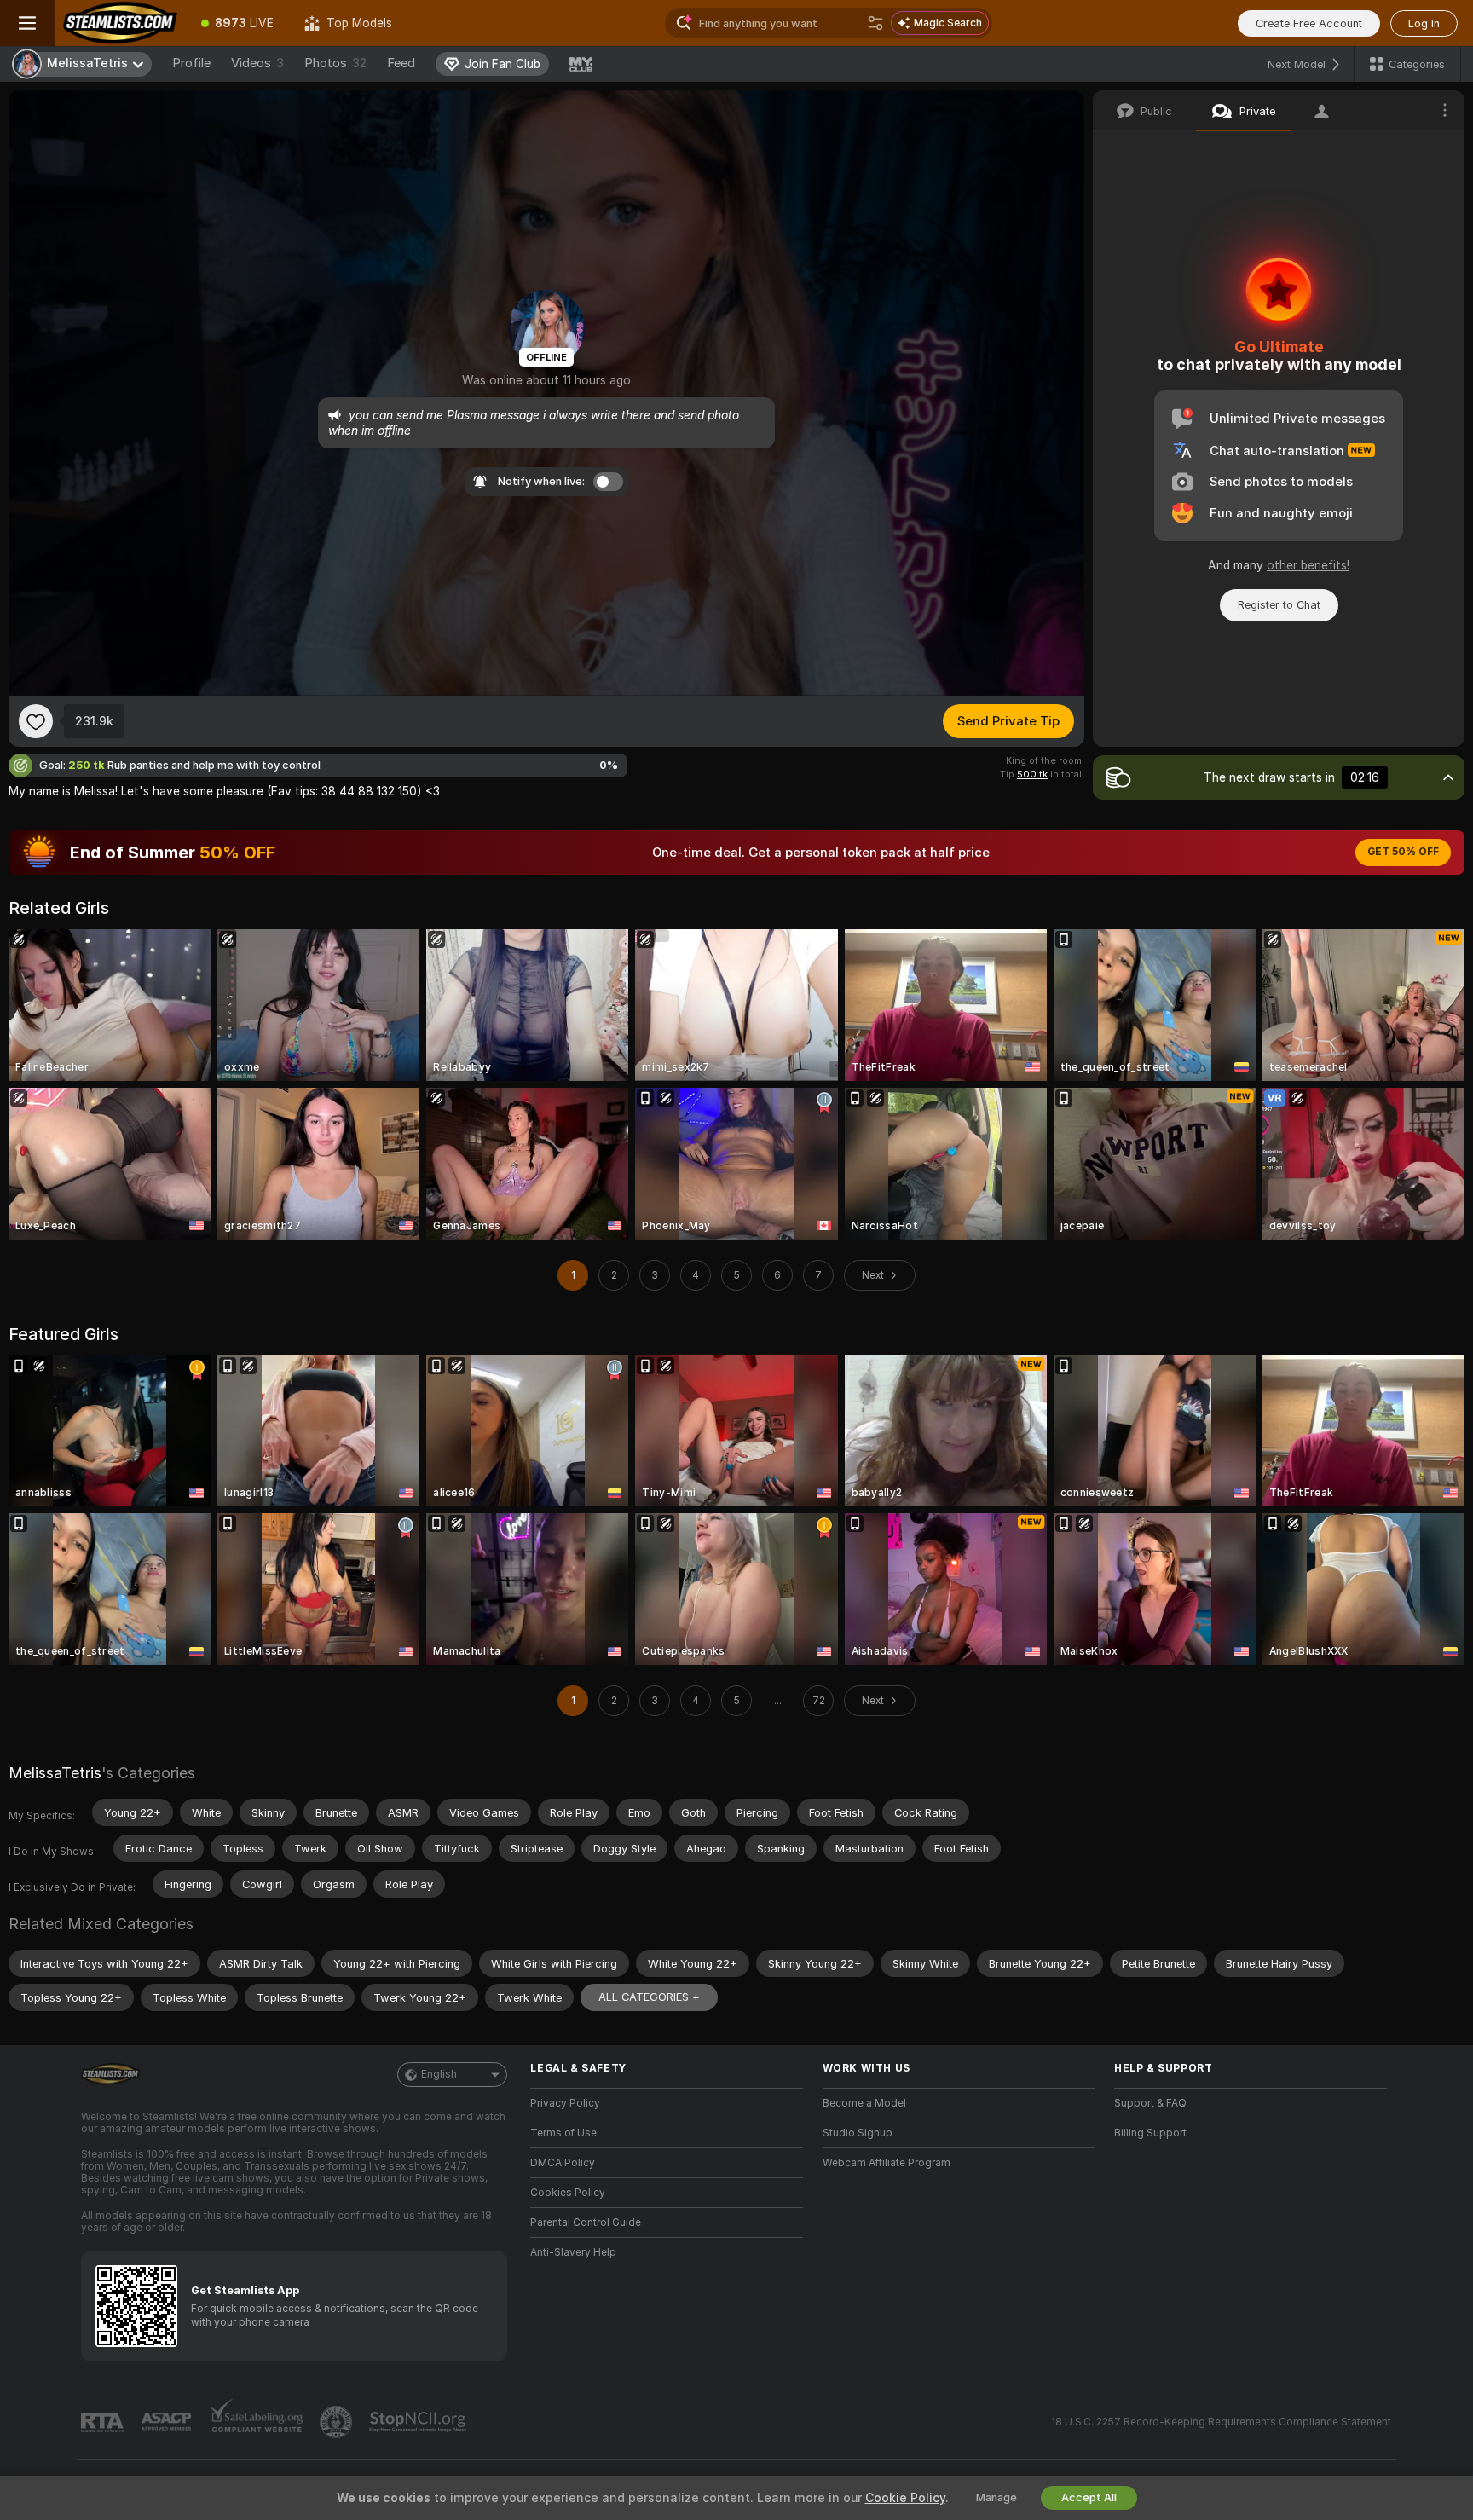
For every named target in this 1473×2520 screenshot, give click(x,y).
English (439, 2074)
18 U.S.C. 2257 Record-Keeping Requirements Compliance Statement (1221, 2422)
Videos (257, 63)
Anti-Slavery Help (573, 2252)
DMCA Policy (563, 2163)
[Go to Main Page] (120, 23)
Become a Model (864, 2103)
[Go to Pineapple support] (338, 2422)
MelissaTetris (55, 1773)
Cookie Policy (905, 2498)
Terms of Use (563, 2133)
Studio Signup (858, 2133)
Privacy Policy (565, 2103)
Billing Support (1150, 2133)
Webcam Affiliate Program (887, 2163)
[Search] (875, 23)
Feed (401, 63)
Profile (191, 63)
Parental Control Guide (586, 2222)
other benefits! (1308, 565)
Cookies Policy (568, 2193)
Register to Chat (1279, 605)
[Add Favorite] (36, 721)
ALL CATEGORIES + (649, 1997)
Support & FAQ (1150, 2103)
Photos (335, 63)
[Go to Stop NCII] (419, 2422)
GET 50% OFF (1403, 852)
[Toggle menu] (27, 23)
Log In (1424, 23)
